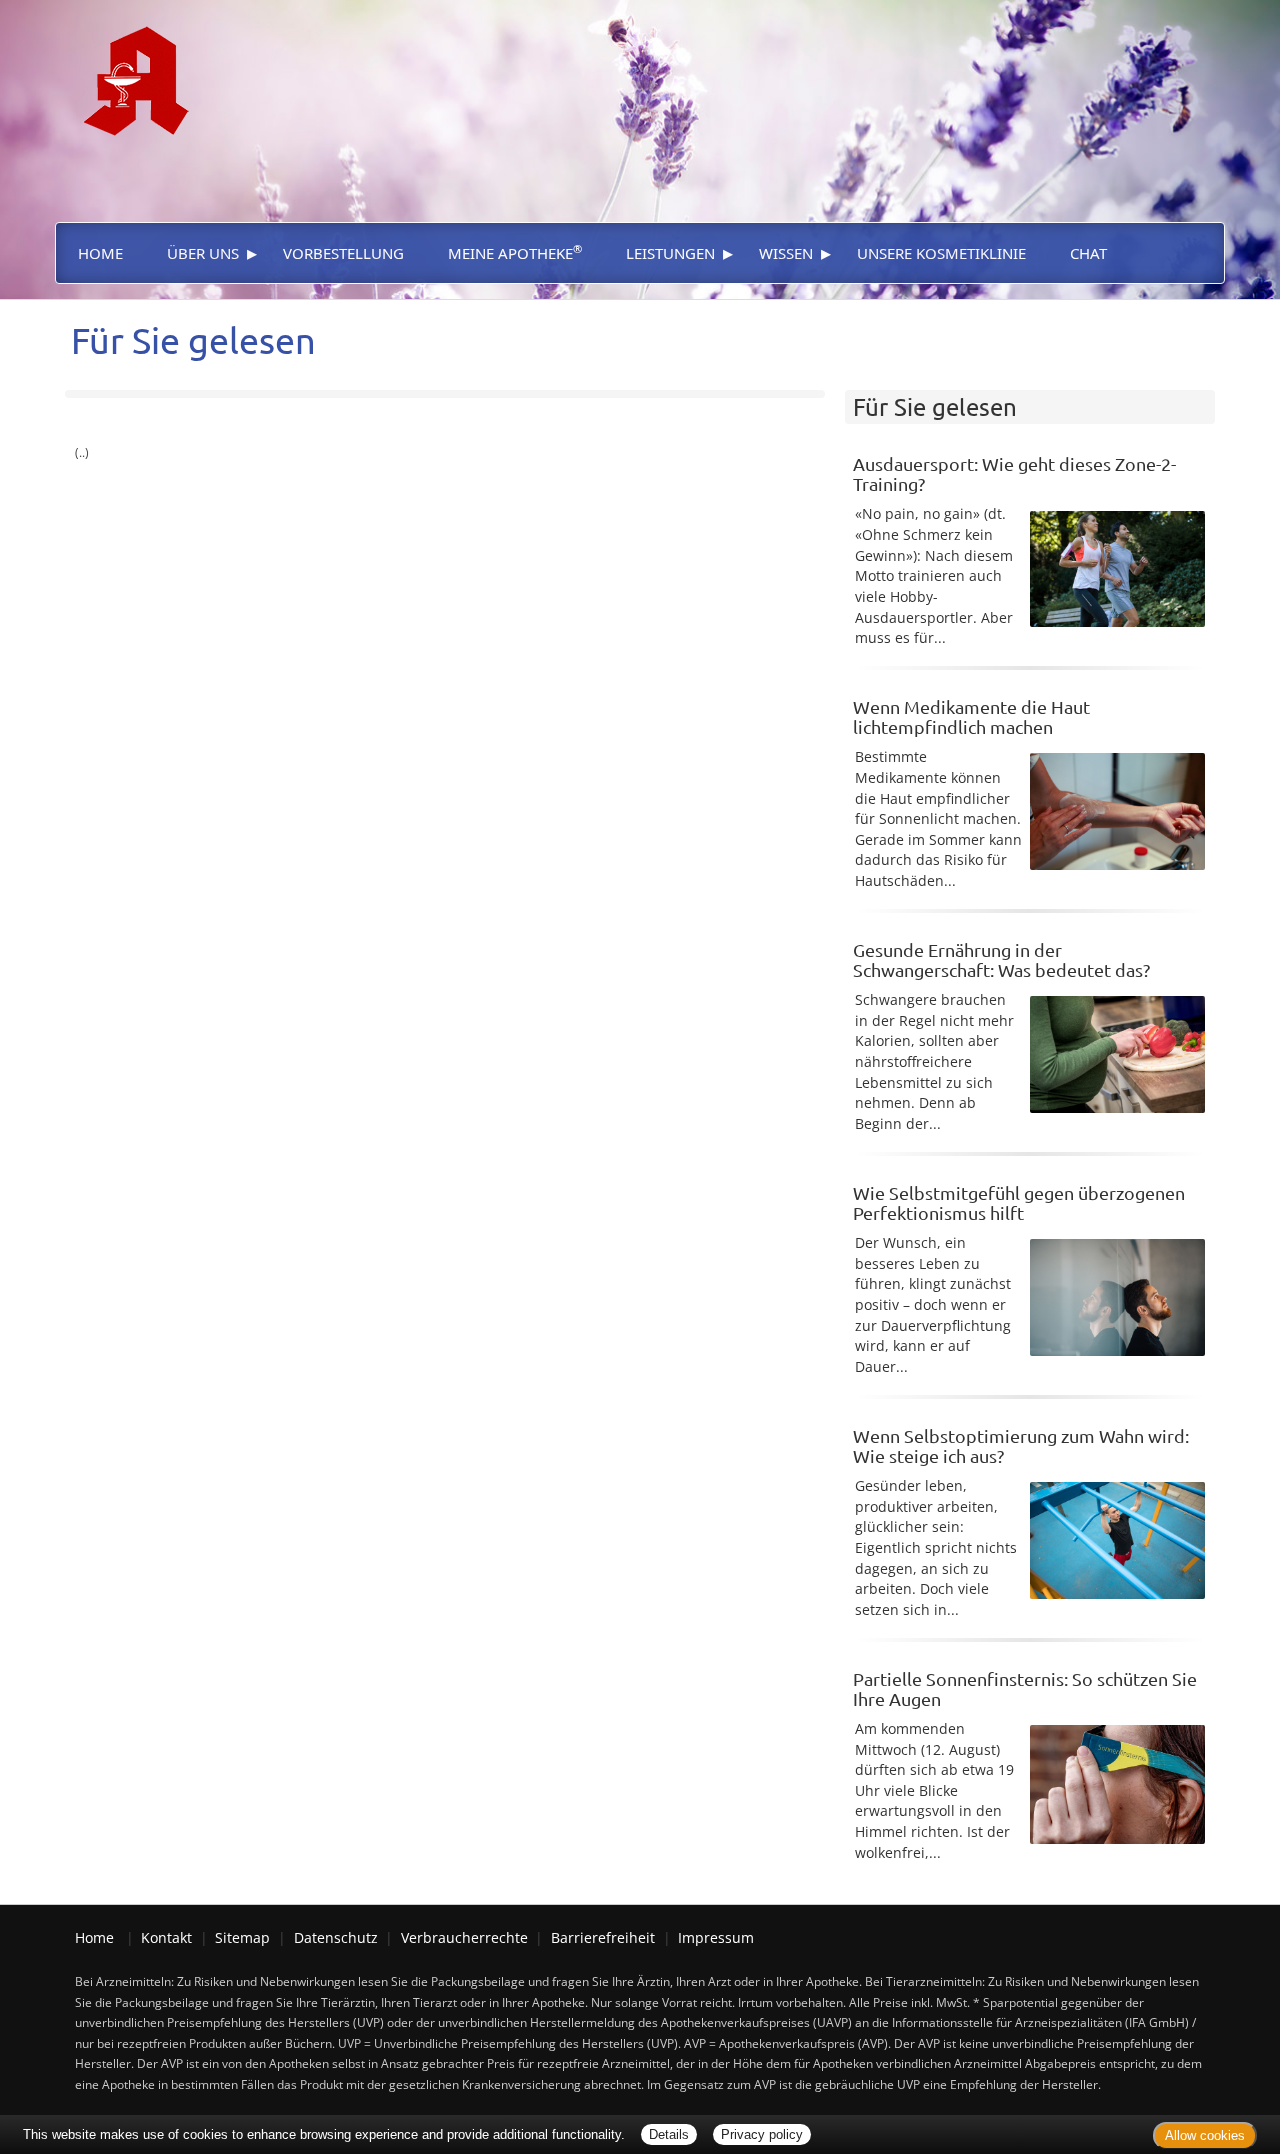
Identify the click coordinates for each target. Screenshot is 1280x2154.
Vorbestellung (343, 253)
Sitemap (242, 1937)
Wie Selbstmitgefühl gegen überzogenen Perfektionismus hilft (1019, 1202)
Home (100, 253)
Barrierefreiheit (603, 1937)
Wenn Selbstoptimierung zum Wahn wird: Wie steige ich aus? (1021, 1445)
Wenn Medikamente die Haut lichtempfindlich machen (971, 716)
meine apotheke (515, 252)
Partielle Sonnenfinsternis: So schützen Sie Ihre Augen (1025, 1688)
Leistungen (670, 253)
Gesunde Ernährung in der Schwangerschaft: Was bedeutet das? (1001, 959)
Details (669, 2134)
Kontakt (166, 1937)
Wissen (786, 253)
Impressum (716, 1937)
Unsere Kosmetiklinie (941, 253)
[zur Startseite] (127, 66)
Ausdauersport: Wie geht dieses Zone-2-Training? (1014, 473)
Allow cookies (1205, 2135)
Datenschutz (336, 1937)
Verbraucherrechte (464, 1937)
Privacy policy (762, 2134)
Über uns (203, 253)
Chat (1088, 253)
